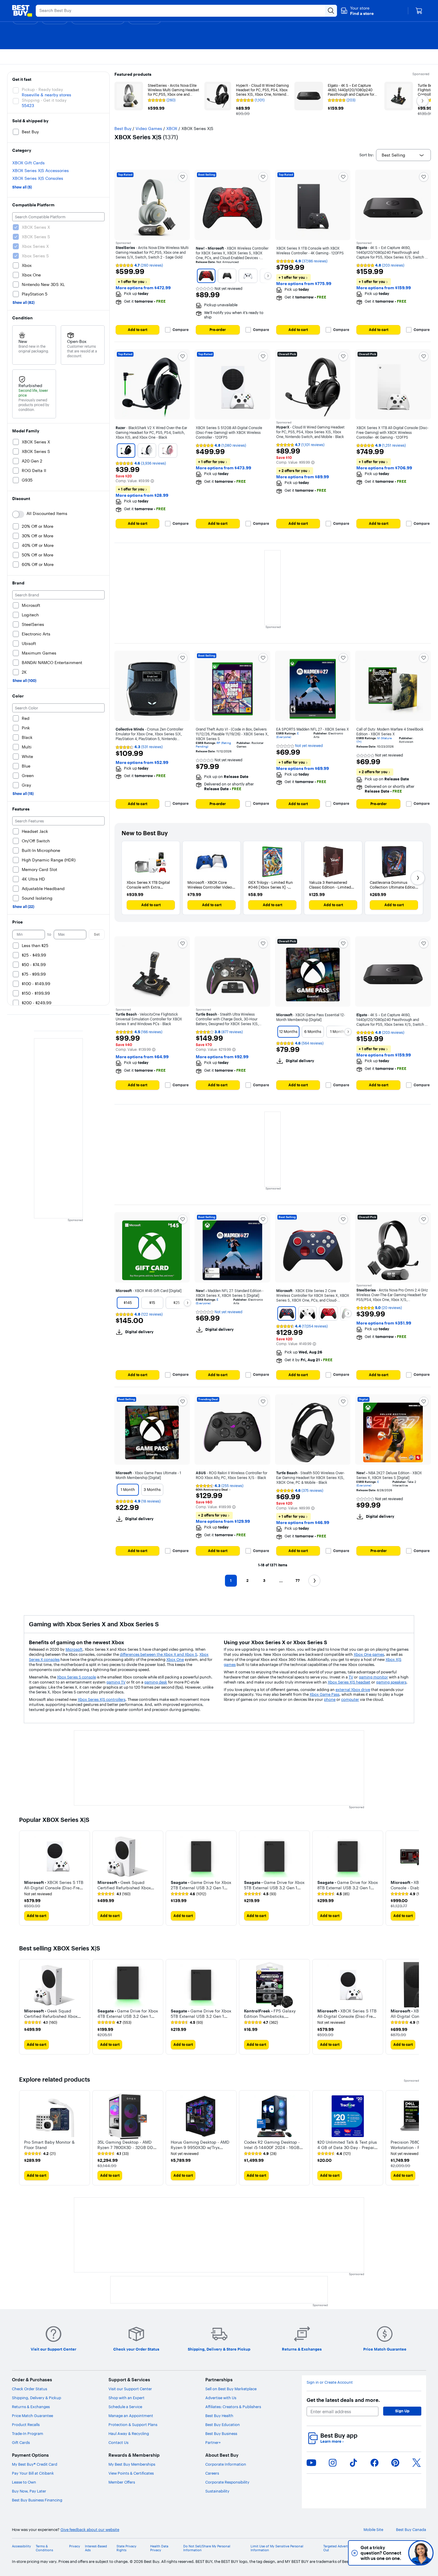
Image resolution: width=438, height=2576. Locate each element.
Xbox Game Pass (324, 1694)
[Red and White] (328, 1313)
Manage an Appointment (131, 2416)
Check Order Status (29, 2389)
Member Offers (122, 2482)
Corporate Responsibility (227, 2482)
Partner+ (213, 2442)
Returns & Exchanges (31, 2407)
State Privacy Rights (126, 2548)
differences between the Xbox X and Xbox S (159, 1654)
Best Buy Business (221, 2433)
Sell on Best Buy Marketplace (231, 2389)
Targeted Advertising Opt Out (343, 2548)
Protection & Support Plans (133, 2425)
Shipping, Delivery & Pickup (36, 2398)
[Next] (268, 276)
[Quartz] (168, 451)
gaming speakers (391, 1682)
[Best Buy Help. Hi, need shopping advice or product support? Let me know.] (421, 2553)
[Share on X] (417, 2463)
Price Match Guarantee (32, 2416)
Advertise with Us (221, 2398)
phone (330, 1699)
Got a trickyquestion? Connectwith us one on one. (381, 2553)
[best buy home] (22, 11)
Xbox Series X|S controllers (102, 1699)
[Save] (183, 177)
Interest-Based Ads (96, 2548)
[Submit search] (331, 11)
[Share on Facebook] (375, 2463)
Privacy (75, 2546)
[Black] (126, 451)
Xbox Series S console (76, 1677)
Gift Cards (21, 2442)
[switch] (18, 514)
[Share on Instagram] (333, 2463)
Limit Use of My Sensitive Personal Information (277, 2548)
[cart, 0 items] (419, 11)
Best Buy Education (223, 2425)
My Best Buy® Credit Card (35, 2464)
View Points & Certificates (131, 2473)
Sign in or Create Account (330, 2382)
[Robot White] (248, 276)
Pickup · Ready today (42, 89)
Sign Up (402, 2411)
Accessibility (21, 2546)
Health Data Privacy (159, 2548)
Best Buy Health (219, 2416)
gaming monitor (373, 1677)
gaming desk (156, 1682)
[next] (414, 1878)
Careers (212, 2473)
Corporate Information (226, 2464)
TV (351, 1677)
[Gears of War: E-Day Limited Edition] (206, 276)
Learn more (332, 2441)
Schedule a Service (125, 2407)
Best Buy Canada (411, 2530)
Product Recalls (26, 2425)
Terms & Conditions (44, 2548)
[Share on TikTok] (353, 2463)
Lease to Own (24, 2482)
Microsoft (74, 1649)
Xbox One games (369, 1654)
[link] (114, 1894)
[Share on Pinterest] (395, 2463)
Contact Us (118, 2442)
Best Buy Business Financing (37, 2500)
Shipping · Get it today (44, 100)
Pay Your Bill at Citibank (33, 2473)
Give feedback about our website (90, 2530)
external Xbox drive (353, 1690)
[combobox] (403, 155)
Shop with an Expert (126, 2398)
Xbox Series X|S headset (349, 1682)
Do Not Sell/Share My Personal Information (207, 2548)
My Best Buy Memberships (132, 2464)
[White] (147, 451)
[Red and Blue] (287, 1313)
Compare (181, 330)
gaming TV (116, 1682)
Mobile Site (373, 2530)
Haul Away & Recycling (129, 2433)
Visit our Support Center (130, 2389)
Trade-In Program (28, 2433)
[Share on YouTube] (311, 2463)
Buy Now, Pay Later (29, 2491)
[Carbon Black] (227, 276)
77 (298, 1581)
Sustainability (217, 2491)
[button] (357, 11)
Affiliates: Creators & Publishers (233, 2407)
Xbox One (175, 1659)
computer (350, 1699)
